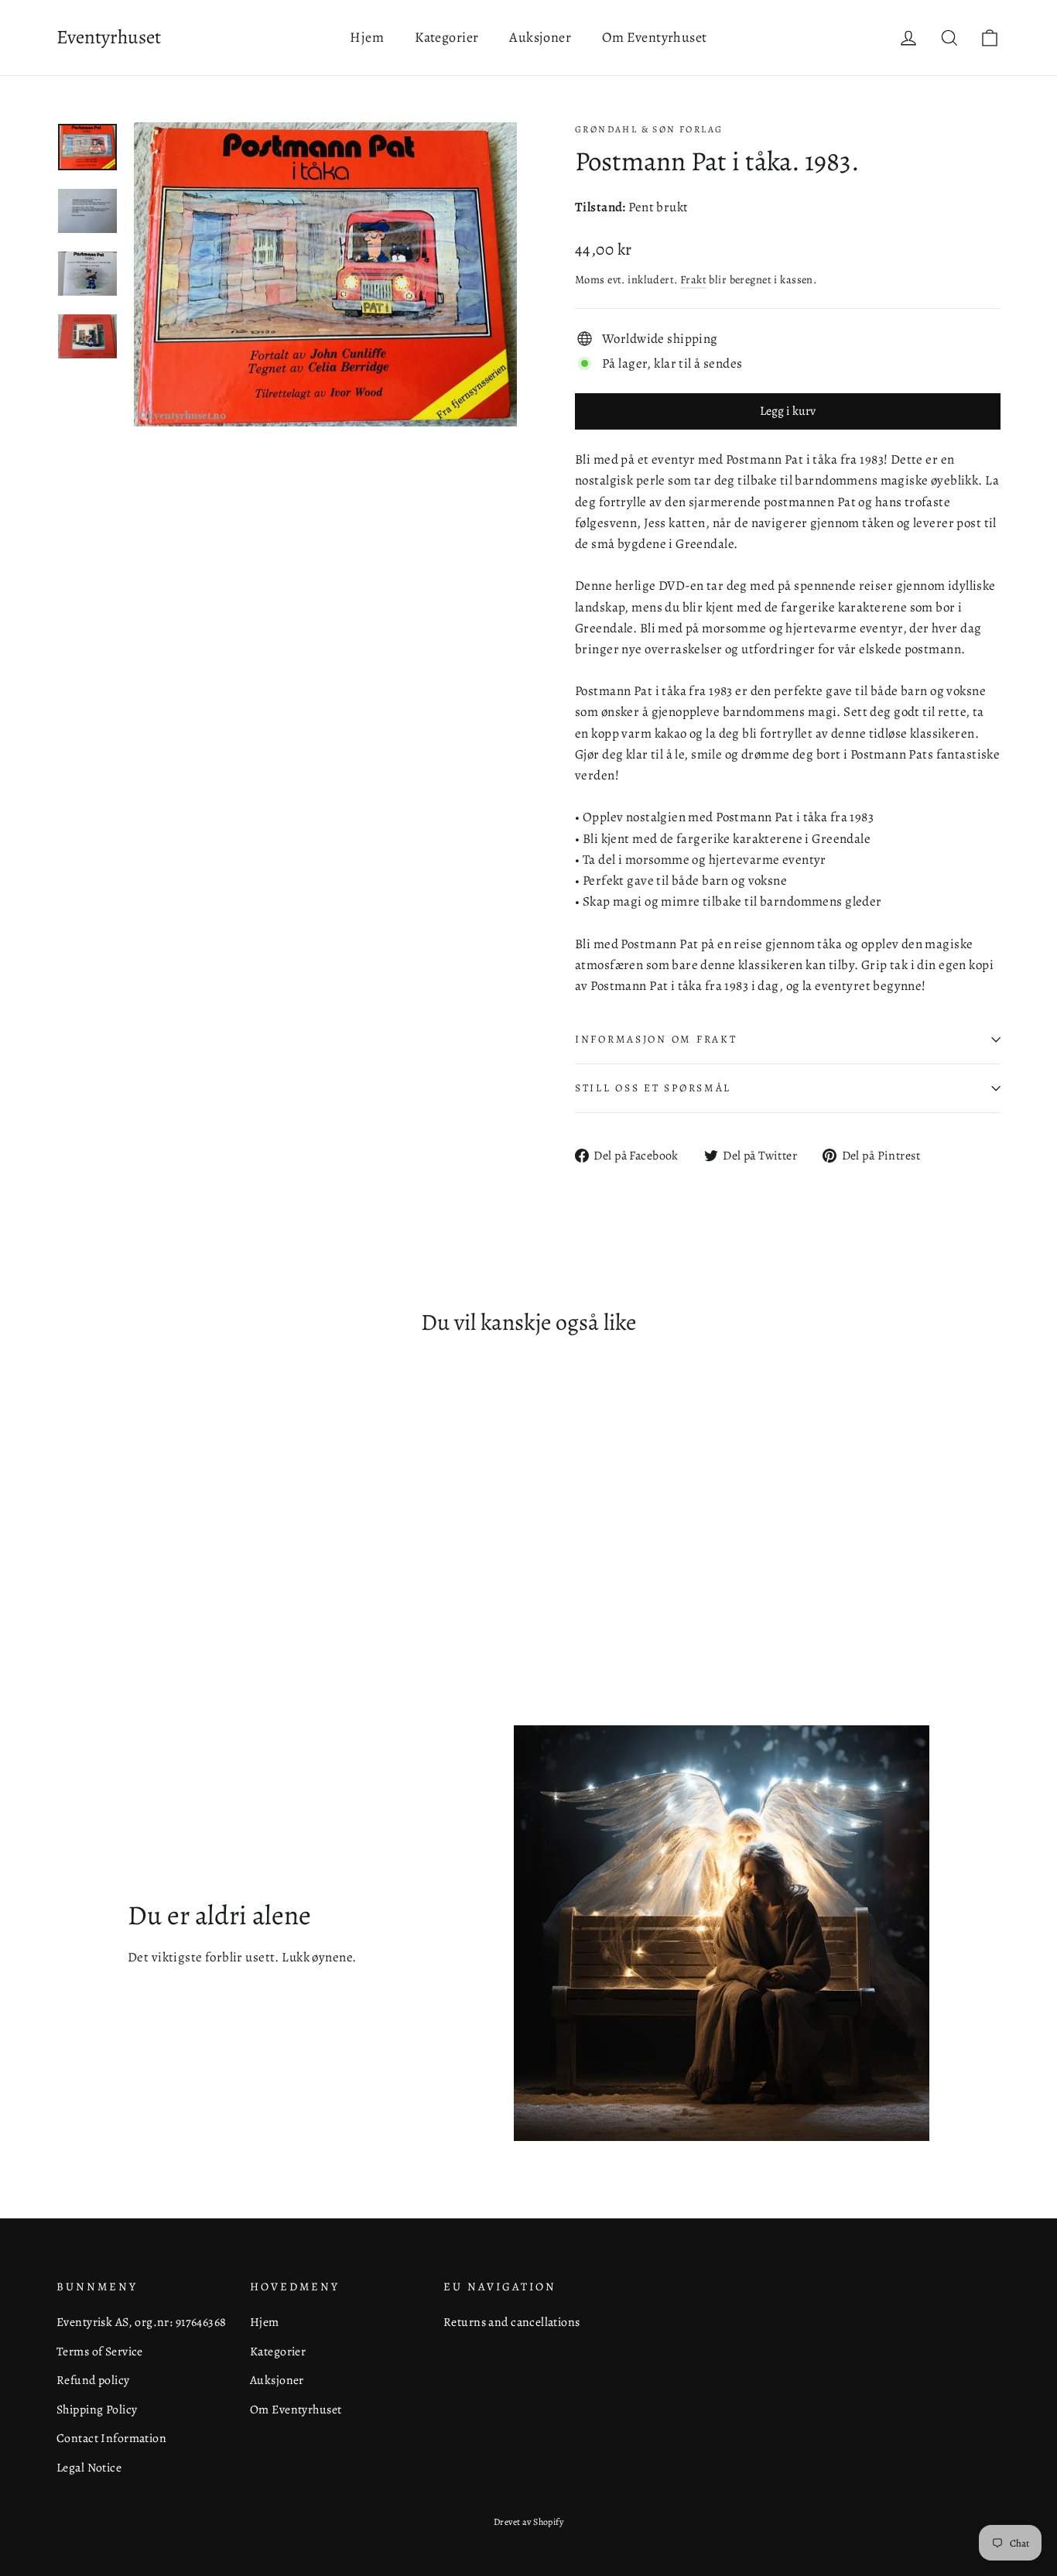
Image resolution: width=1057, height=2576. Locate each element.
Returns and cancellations (512, 2322)
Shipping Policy (97, 2409)
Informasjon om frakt (656, 1039)
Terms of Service (100, 2351)
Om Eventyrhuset (654, 37)
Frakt (693, 279)
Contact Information (111, 2438)
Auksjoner (540, 37)
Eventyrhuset (109, 37)
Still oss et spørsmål (653, 1088)
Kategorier (446, 37)
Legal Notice (89, 2467)
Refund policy (93, 2380)
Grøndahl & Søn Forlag (649, 129)
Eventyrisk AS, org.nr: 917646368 (142, 2322)
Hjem (367, 37)
